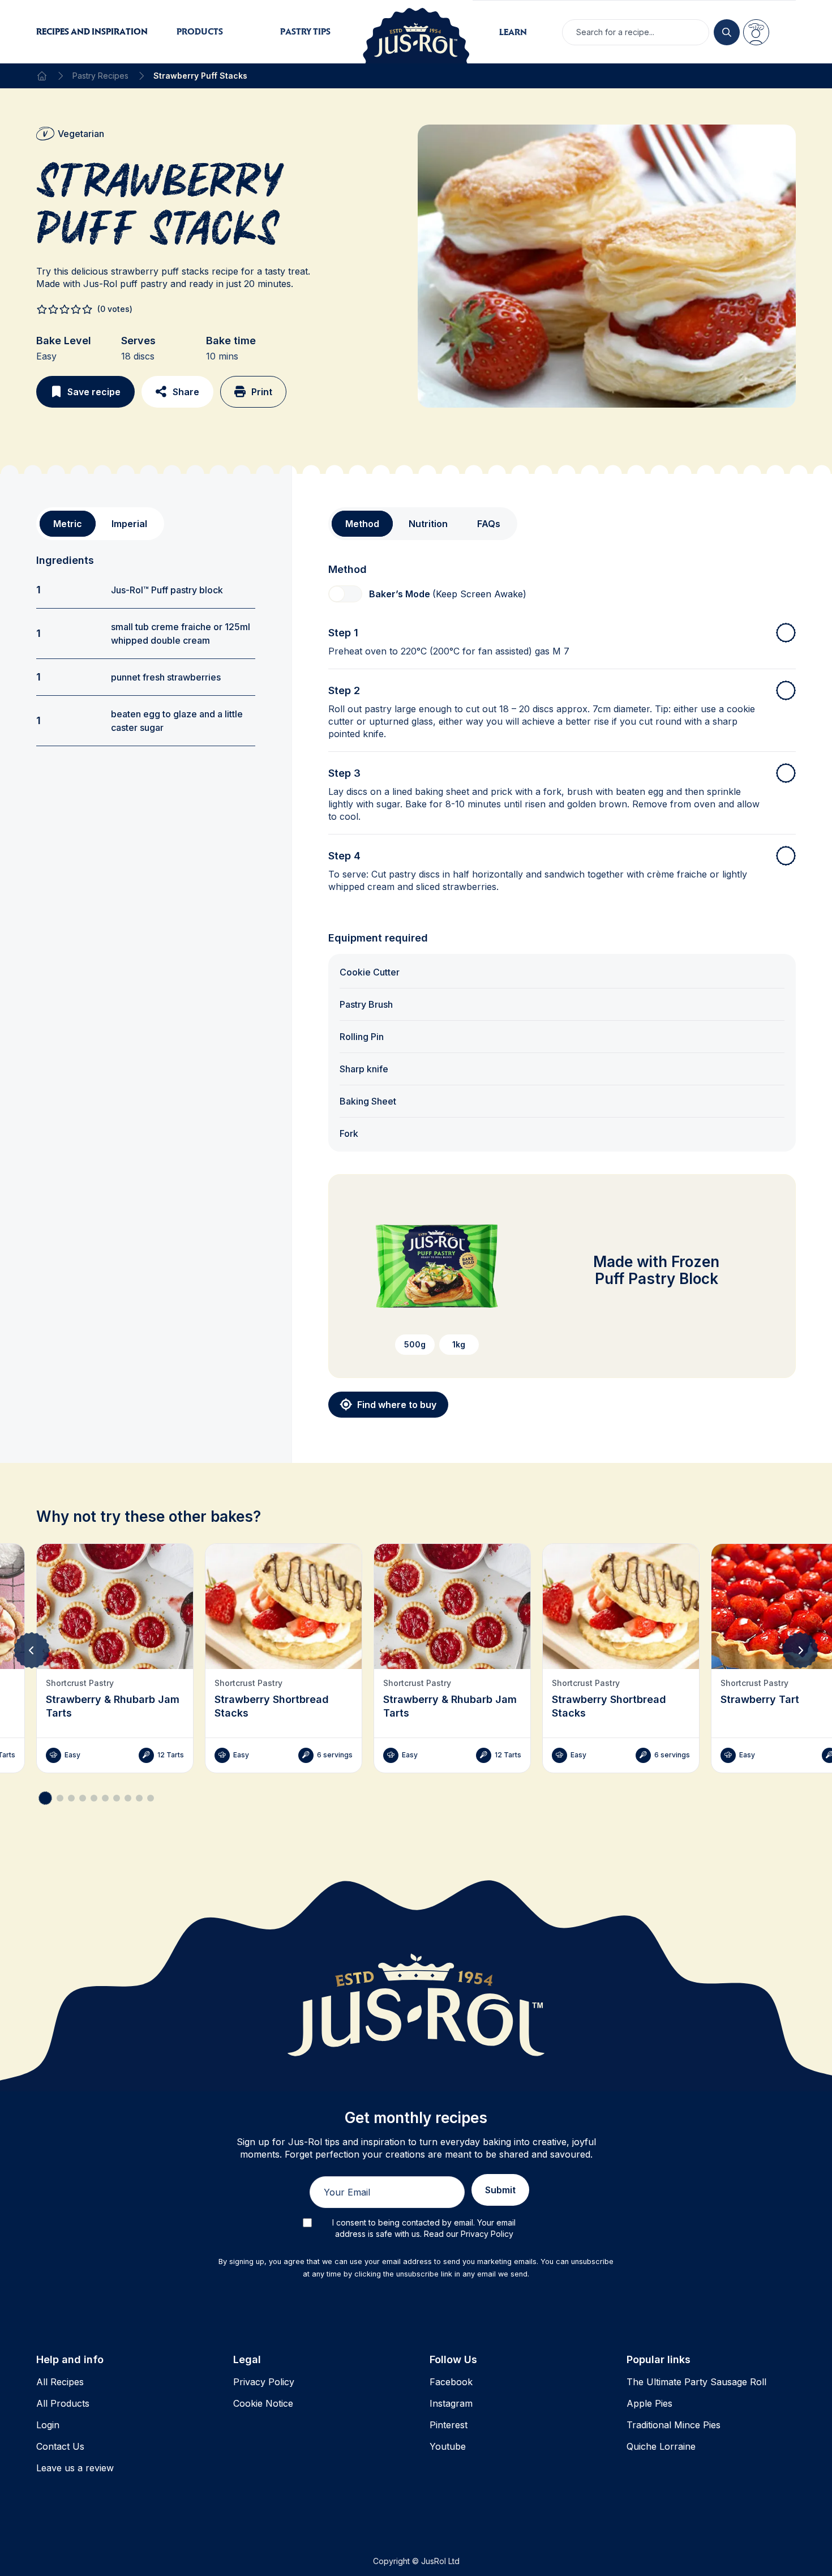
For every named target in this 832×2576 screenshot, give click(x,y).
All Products (63, 2403)
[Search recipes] (727, 32)
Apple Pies (649, 2403)
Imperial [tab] (129, 524)
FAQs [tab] (489, 524)
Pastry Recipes (100, 76)
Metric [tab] (68, 524)
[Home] (42, 76)
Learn (513, 32)
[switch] (345, 594)
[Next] (800, 1650)
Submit (500, 2190)
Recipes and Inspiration (92, 31)
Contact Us (60, 2446)
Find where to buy (397, 1405)
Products (200, 31)
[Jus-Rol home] (416, 32)
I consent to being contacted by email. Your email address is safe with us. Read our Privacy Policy (424, 2228)
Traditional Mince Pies (674, 2425)
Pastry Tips (305, 31)
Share (186, 392)
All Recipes (60, 2382)
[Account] (756, 32)
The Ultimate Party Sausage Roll (696, 2382)
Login (48, 2425)
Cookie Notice (263, 2403)
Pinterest (449, 2425)
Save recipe (94, 392)
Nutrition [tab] (428, 524)
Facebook (451, 2382)
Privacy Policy (264, 2382)
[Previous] (32, 1650)
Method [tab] (362, 524)
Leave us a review (75, 2468)
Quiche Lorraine (661, 2446)
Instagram (451, 2403)
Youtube (448, 2446)
